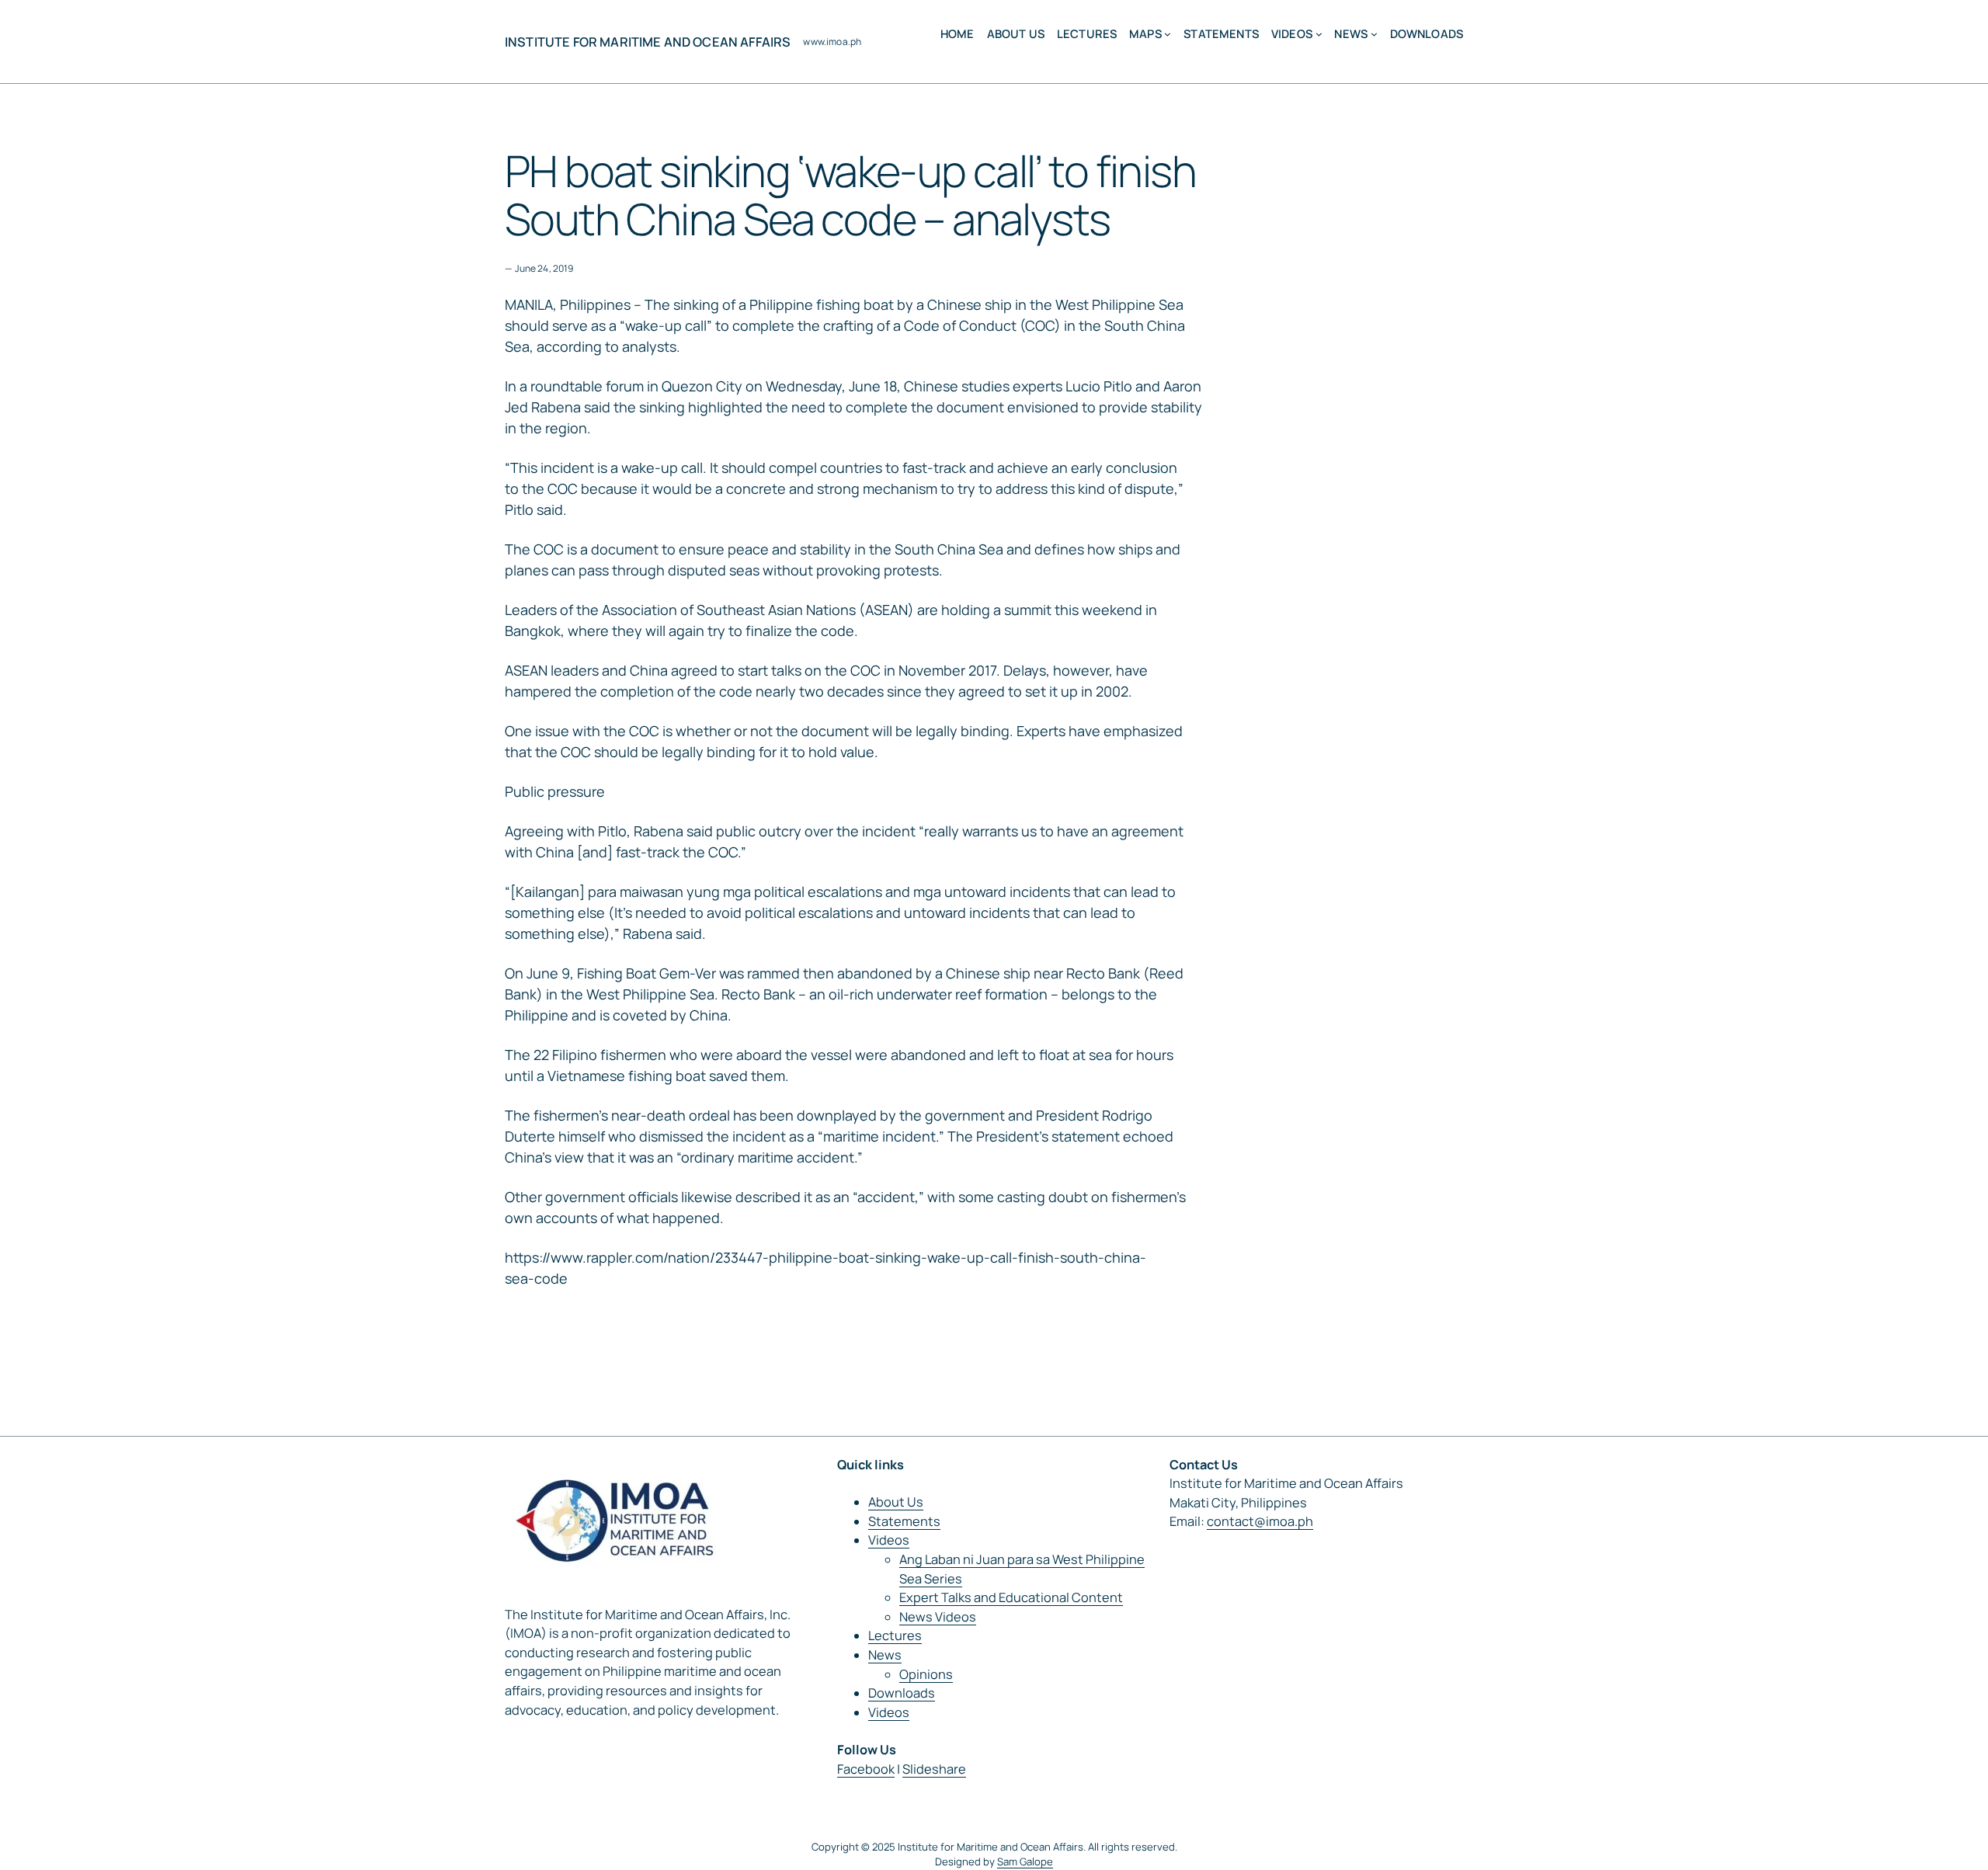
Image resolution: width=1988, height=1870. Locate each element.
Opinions (926, 1674)
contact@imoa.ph (1260, 1521)
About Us (896, 1502)
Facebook (866, 1769)
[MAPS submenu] (1168, 34)
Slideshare (934, 1769)
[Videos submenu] (1319, 34)
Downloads (902, 1693)
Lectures (895, 1635)
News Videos (938, 1617)
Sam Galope (1025, 1861)
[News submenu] (1374, 34)
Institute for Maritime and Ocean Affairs (648, 42)
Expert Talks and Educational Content (1011, 1597)
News (885, 1655)
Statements (904, 1521)
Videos (889, 1540)
